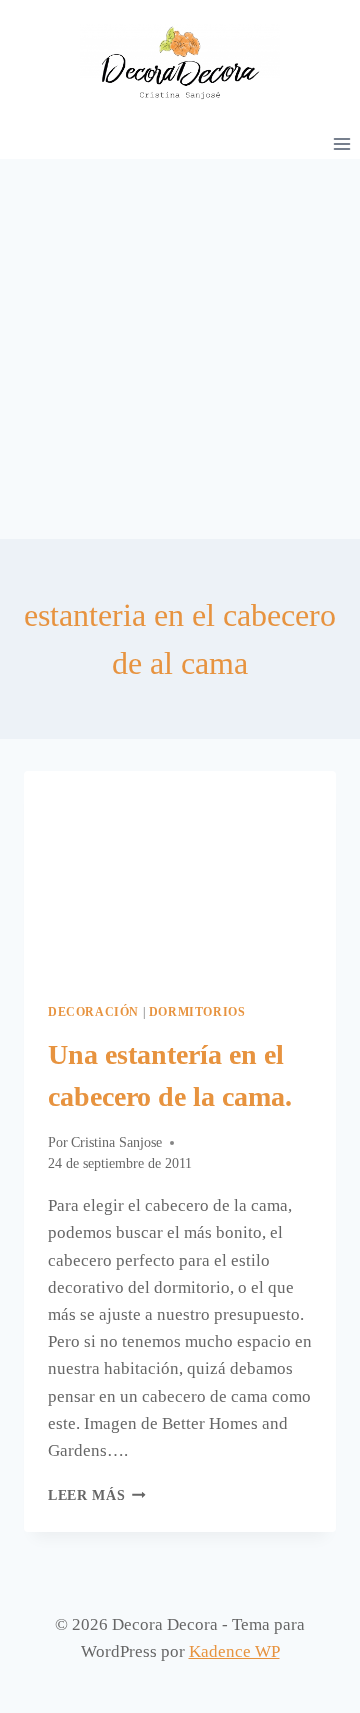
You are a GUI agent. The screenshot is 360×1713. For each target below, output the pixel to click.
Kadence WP (234, 1651)
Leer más (97, 1495)
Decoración (93, 1012)
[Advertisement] (180, 349)
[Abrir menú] (341, 143)
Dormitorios (197, 1012)
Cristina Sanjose (116, 1142)
